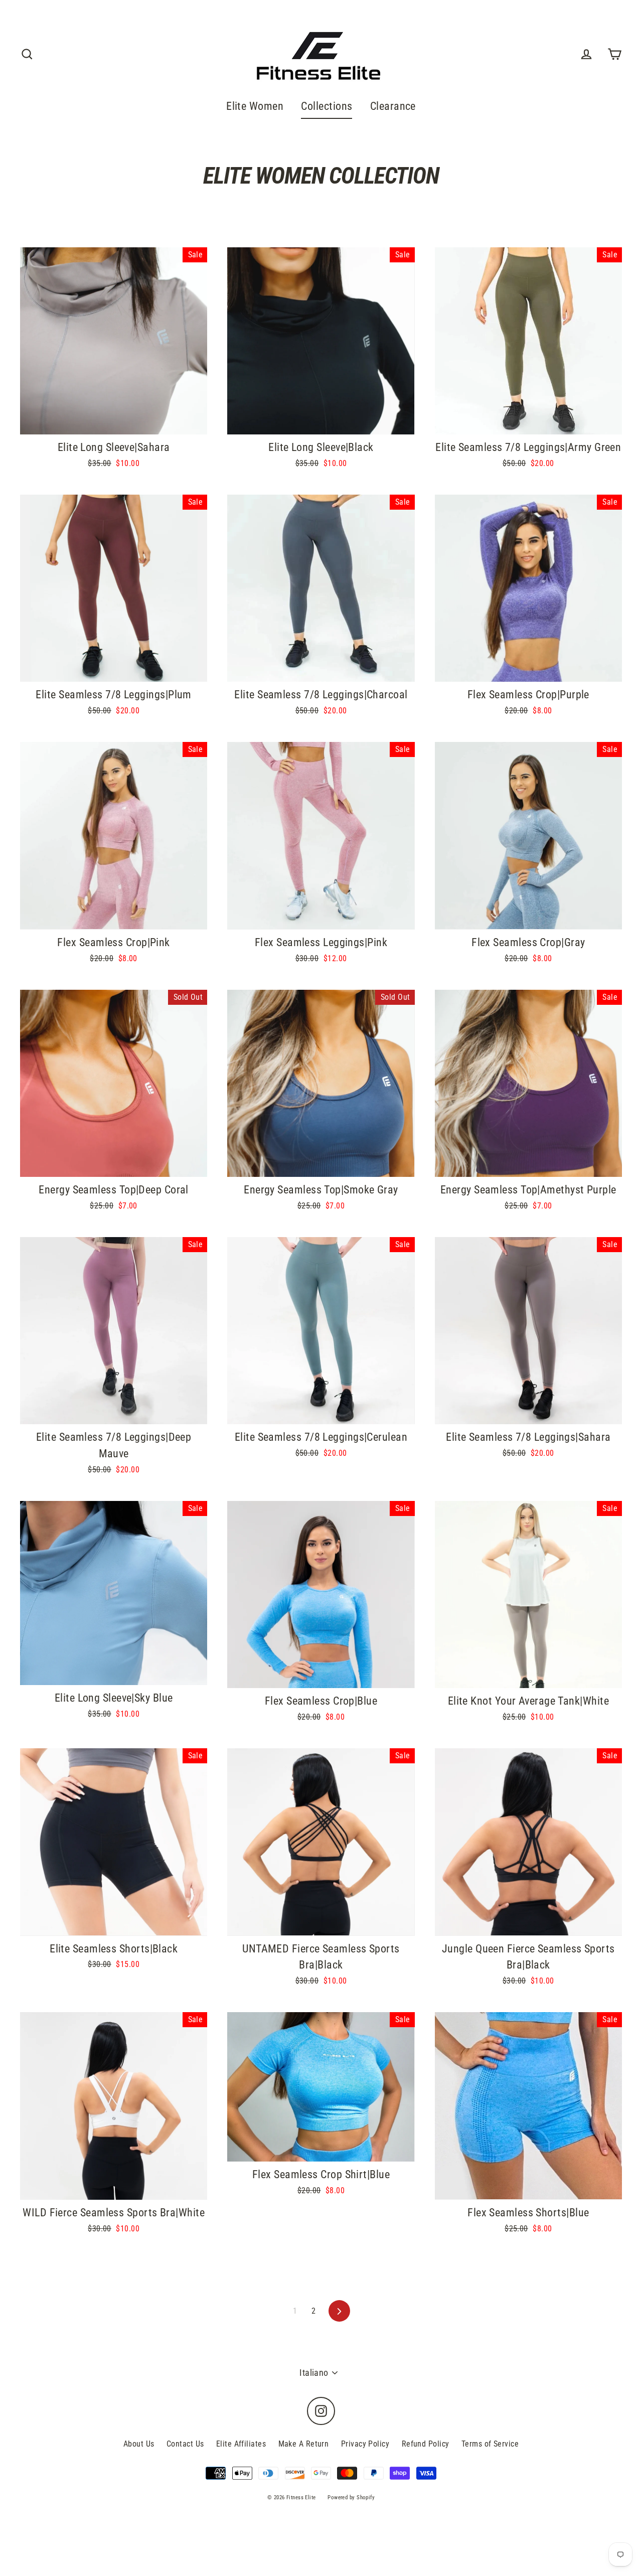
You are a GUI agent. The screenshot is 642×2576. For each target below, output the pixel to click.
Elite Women (255, 106)
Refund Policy (426, 2444)
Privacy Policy (365, 2444)
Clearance (393, 106)
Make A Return (304, 2444)
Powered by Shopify (351, 2497)
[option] (114, 341)
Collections (327, 106)
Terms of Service (490, 2444)
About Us (139, 2444)
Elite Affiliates (241, 2444)
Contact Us (185, 2444)
